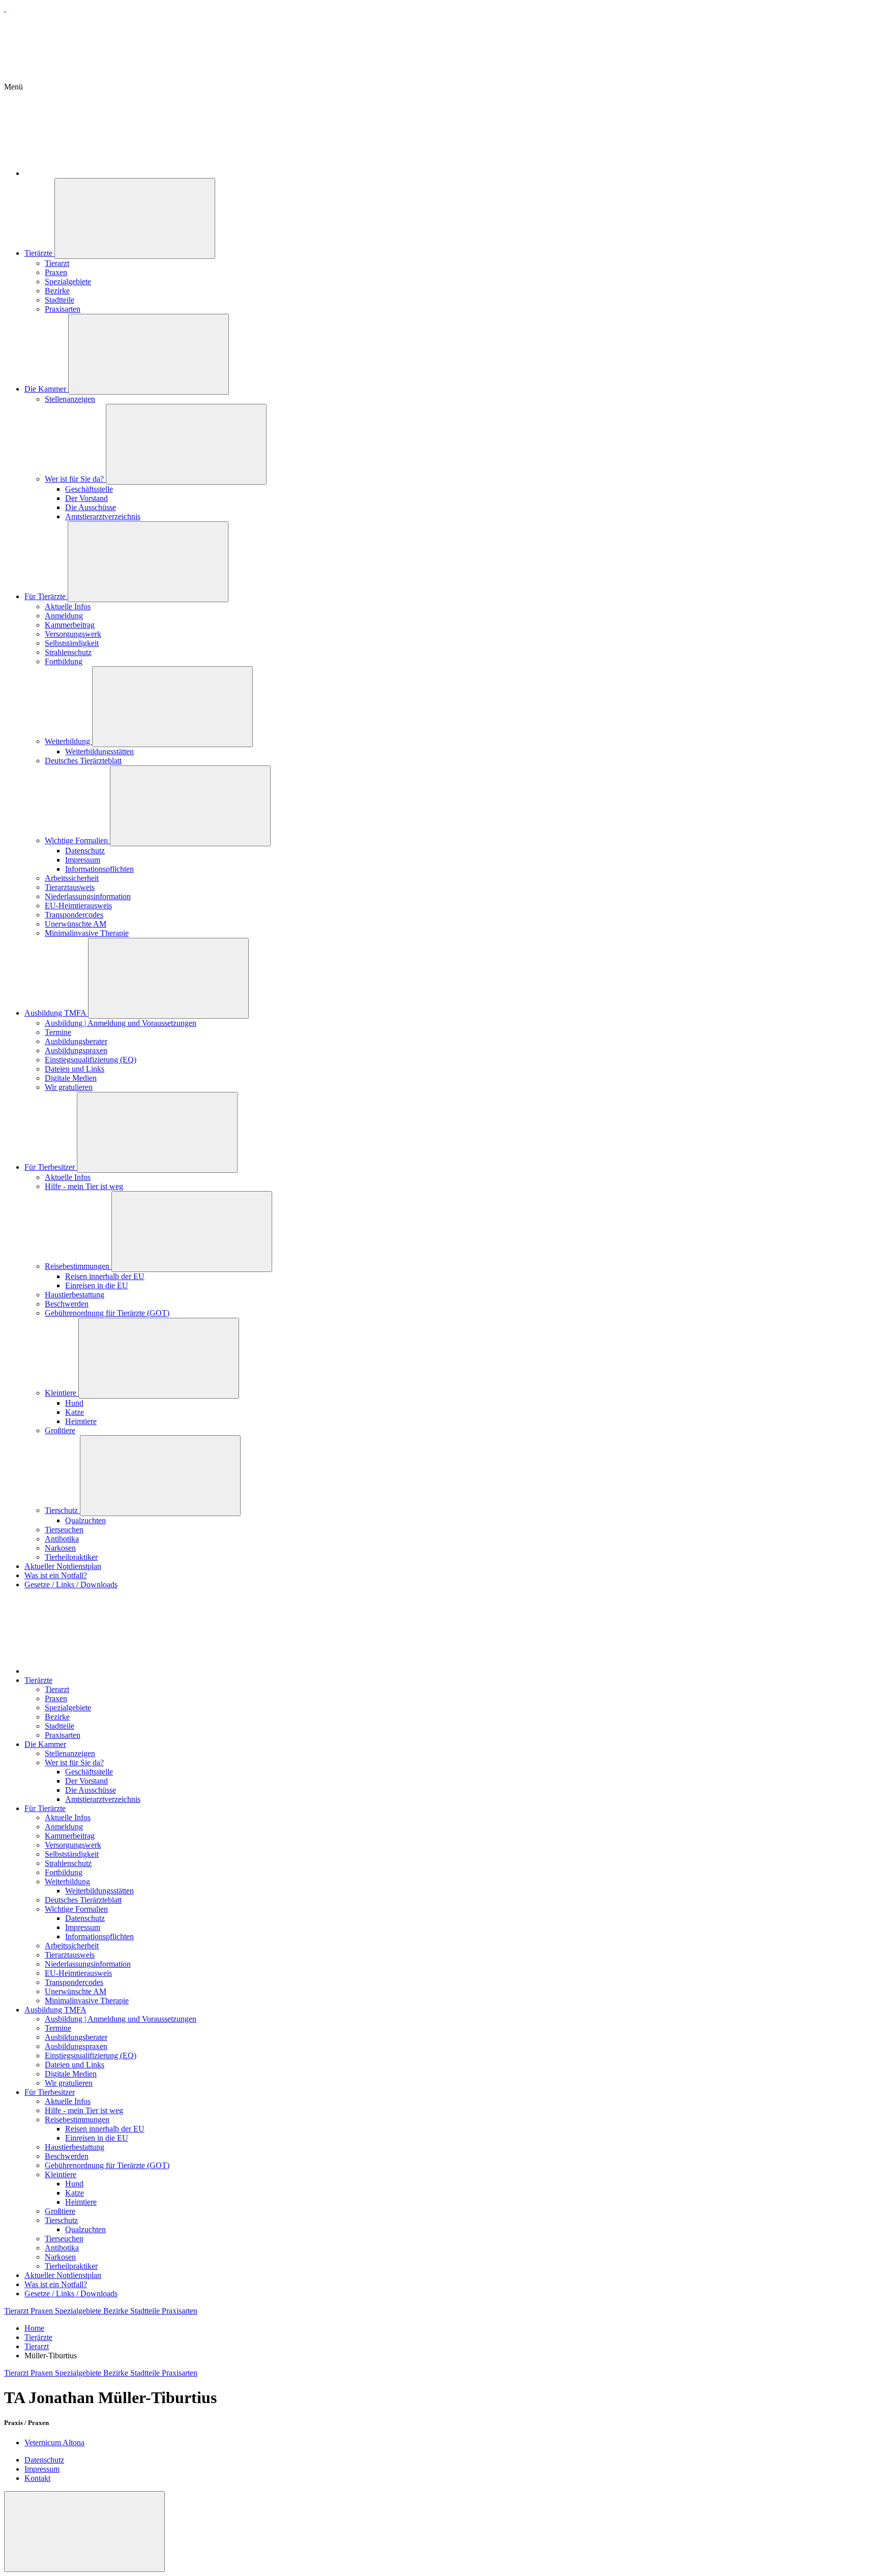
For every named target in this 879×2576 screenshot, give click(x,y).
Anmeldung (64, 616)
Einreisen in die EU (97, 1285)
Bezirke (57, 291)
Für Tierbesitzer (51, 1167)
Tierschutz (62, 1510)
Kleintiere (62, 1393)
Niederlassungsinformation (88, 896)
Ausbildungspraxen (76, 1050)
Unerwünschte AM (76, 924)
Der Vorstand (86, 498)
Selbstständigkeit (72, 643)
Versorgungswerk (73, 634)
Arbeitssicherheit (72, 878)
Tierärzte (39, 253)
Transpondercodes (74, 915)
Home (34, 2328)
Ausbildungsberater (76, 1041)
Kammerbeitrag (70, 625)
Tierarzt (57, 263)
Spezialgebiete (68, 282)
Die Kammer (46, 389)
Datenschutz (85, 851)
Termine (58, 1032)
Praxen (56, 272)
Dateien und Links (75, 1069)
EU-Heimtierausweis (78, 906)
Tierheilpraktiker (71, 1557)
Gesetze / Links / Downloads (71, 1585)
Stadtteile (60, 300)
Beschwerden (67, 1304)
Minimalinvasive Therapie (87, 933)
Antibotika (62, 1539)
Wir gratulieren (69, 1087)
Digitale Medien (71, 1078)
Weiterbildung (68, 741)
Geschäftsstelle (89, 489)
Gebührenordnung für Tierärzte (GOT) (107, 1313)
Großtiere (60, 1430)
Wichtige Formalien (77, 840)
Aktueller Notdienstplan (63, 1566)
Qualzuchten (85, 1520)
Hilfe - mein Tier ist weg (84, 1186)
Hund (74, 1403)
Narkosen (60, 1548)
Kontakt (37, 2478)
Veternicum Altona (54, 2442)
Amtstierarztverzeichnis (103, 516)
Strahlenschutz (68, 652)
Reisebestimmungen (78, 1266)
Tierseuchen (64, 1530)
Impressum (83, 860)
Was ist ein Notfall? (56, 1575)
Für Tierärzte (46, 596)
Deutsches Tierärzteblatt (83, 761)
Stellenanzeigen (70, 399)
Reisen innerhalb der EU (105, 1276)
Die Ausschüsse (91, 507)
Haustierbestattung (75, 1295)
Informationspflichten (99, 869)
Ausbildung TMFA (56, 1013)
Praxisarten (63, 309)
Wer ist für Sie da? (75, 479)
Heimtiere (81, 1421)
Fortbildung (64, 661)
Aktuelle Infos (68, 606)
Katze (75, 1412)
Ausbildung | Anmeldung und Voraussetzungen (121, 1023)
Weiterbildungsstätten (99, 751)
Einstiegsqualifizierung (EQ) (91, 1060)
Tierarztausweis (70, 887)
